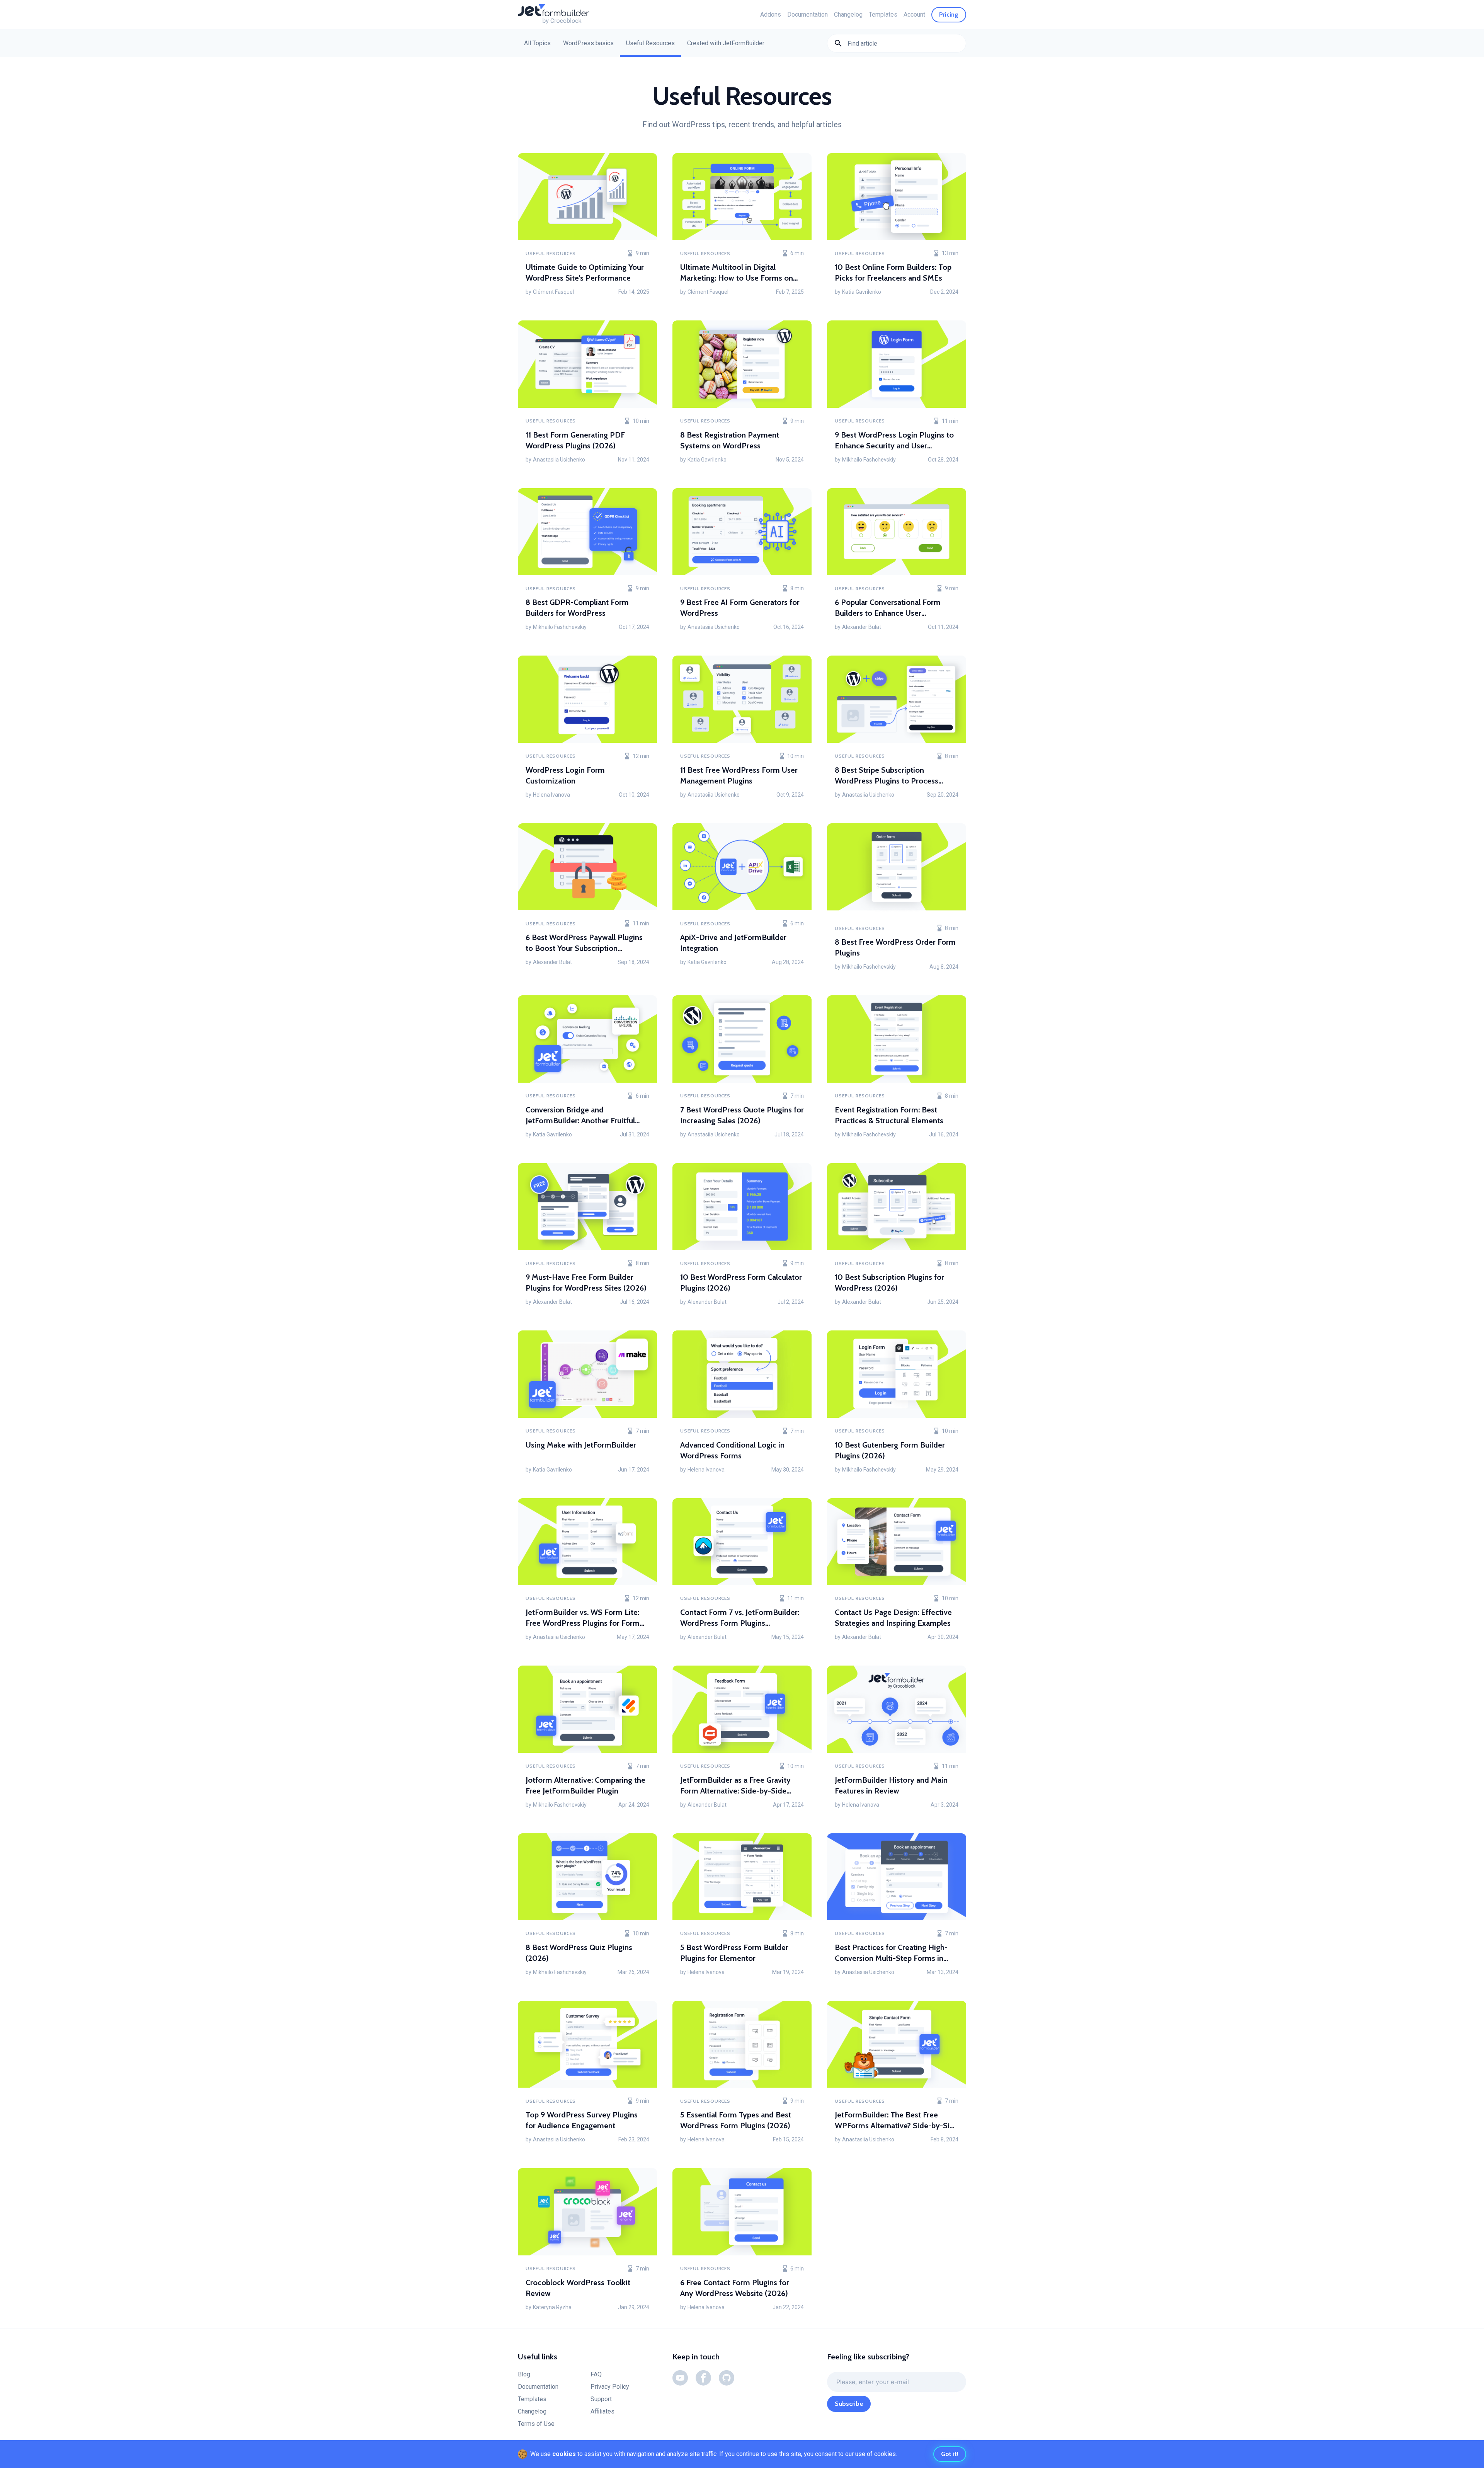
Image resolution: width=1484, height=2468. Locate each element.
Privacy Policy (610, 2387)
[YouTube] (680, 2378)
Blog (524, 2374)
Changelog (848, 14)
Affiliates (602, 2411)
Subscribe (849, 2404)
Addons (771, 14)
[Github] (727, 2378)
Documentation (808, 14)
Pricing (949, 14)
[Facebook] (703, 2378)
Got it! (950, 2454)
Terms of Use (536, 2424)
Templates (883, 14)
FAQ (596, 2374)
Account (914, 14)
